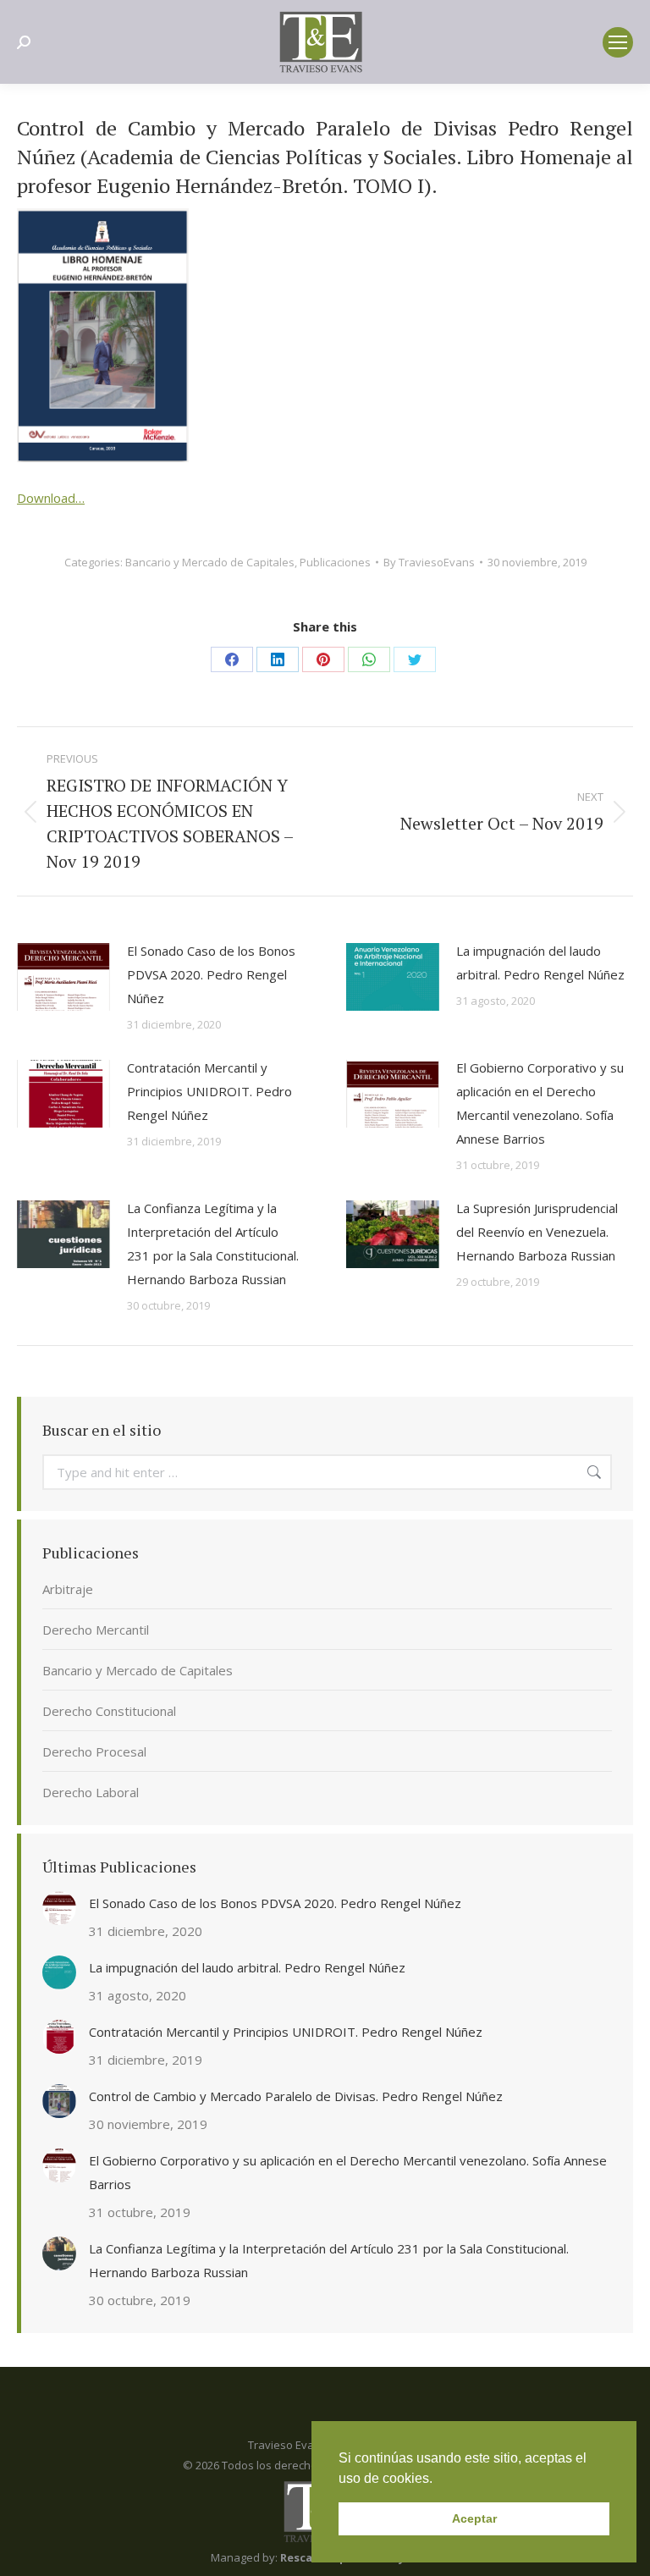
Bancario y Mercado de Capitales (210, 562)
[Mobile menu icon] (618, 42)
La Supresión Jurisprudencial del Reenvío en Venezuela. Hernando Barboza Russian (537, 1232)
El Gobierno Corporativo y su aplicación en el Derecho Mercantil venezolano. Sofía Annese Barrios (540, 1103)
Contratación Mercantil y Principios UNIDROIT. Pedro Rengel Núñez (209, 1091)
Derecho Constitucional (109, 1711)
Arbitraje (68, 1589)
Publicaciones (335, 562)
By (429, 562)
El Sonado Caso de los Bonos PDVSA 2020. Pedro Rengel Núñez (211, 974)
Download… (51, 498)
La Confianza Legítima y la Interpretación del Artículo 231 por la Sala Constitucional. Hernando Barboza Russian (213, 1244)
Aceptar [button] (474, 2518)
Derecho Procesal (94, 1751)
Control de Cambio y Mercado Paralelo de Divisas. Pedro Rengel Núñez (296, 2096)
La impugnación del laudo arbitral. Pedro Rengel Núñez (540, 963)
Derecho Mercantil (96, 1630)
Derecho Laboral (91, 1792)
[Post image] (63, 977)
